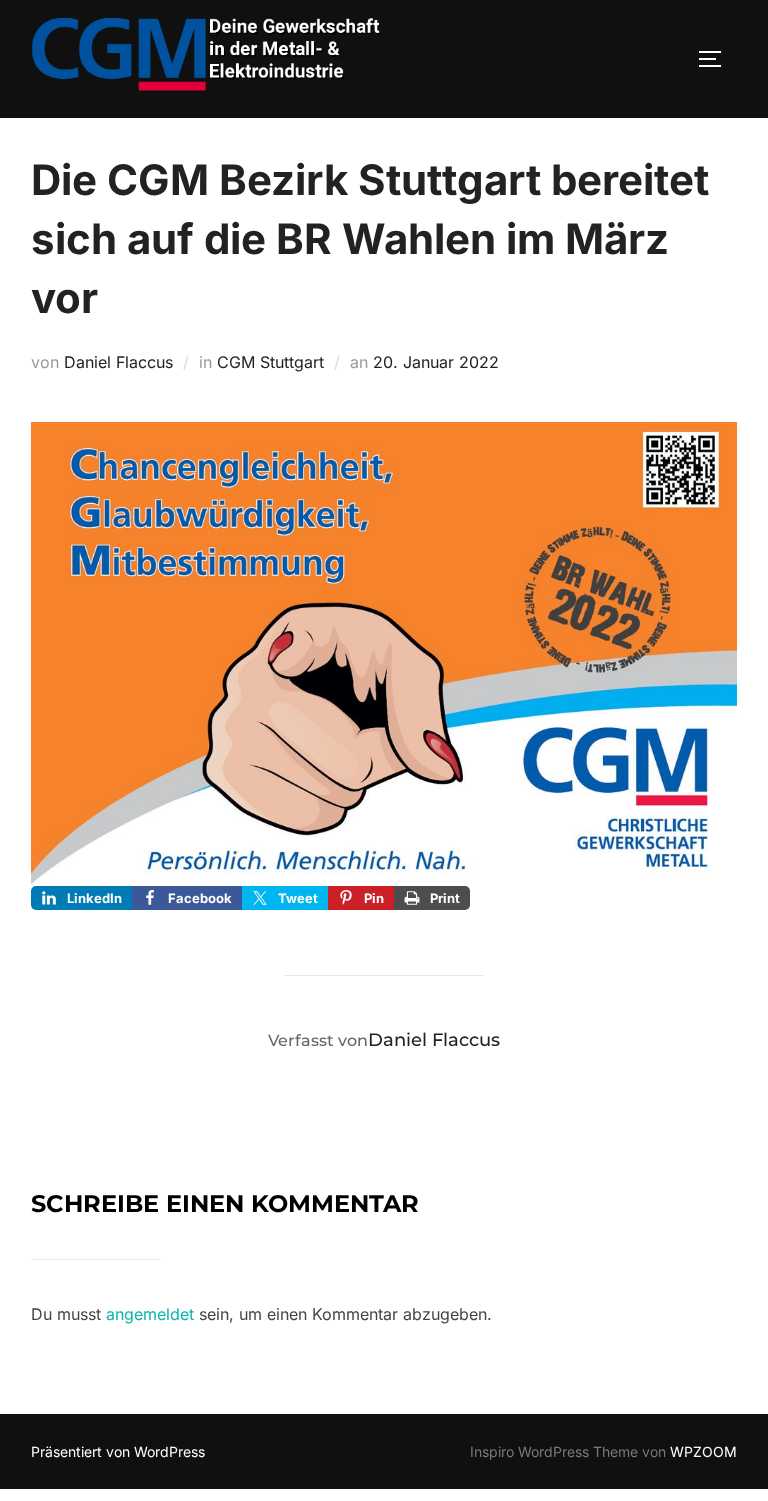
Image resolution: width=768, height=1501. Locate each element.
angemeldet (150, 1314)
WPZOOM (703, 1451)
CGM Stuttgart (270, 362)
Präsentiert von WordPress (118, 1451)
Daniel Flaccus (118, 362)
